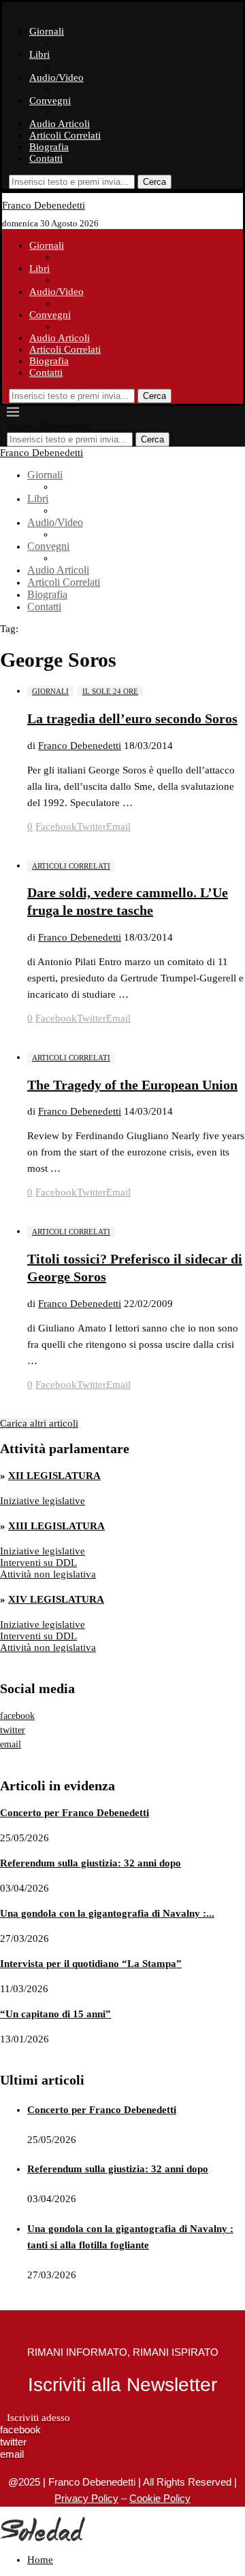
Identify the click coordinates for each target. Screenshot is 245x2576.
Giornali (47, 31)
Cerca (154, 182)
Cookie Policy (160, 2498)
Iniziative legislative (43, 1501)
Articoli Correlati (65, 135)
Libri (39, 54)
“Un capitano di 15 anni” (55, 2014)
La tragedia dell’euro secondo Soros (132, 718)
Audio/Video (56, 77)
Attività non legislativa (48, 1574)
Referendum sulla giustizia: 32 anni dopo (91, 1863)
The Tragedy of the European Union (132, 1085)
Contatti (46, 158)
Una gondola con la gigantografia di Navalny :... (107, 1913)
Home (40, 2560)
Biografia (49, 147)
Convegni (50, 101)
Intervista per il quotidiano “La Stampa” (91, 1964)
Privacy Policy (86, 2498)
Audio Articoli (60, 124)
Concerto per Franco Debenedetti (75, 1813)
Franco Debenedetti (80, 746)
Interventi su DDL (38, 1563)
